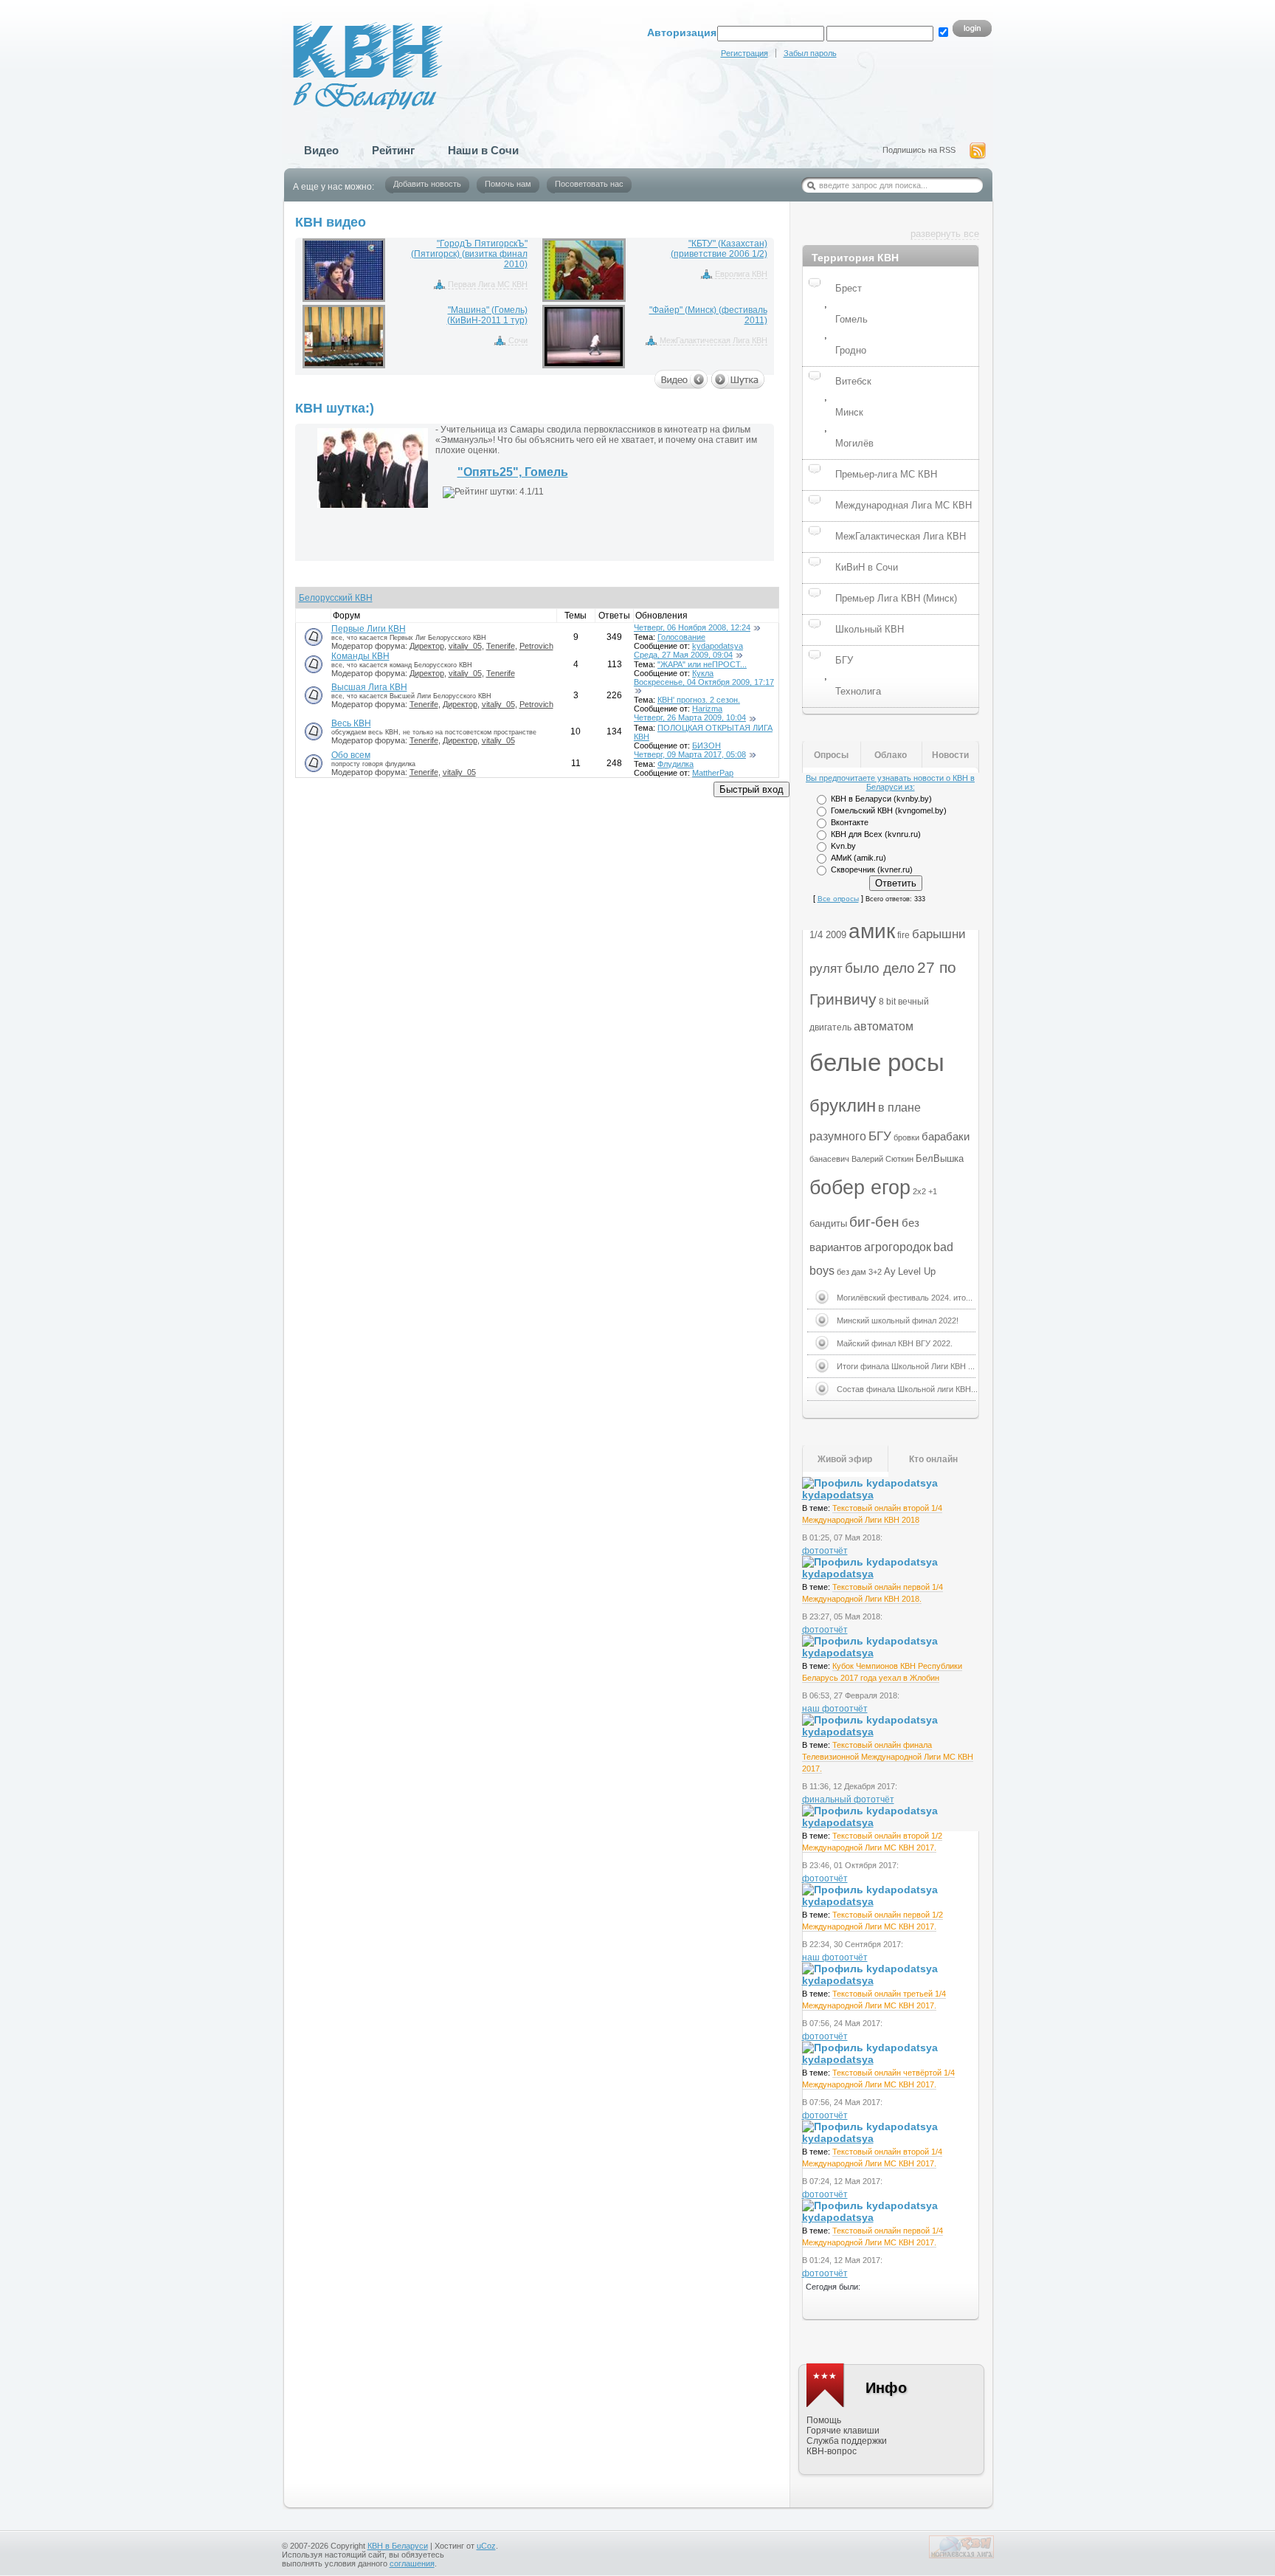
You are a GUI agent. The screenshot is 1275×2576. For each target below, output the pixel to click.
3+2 (875, 1272)
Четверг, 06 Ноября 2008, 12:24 (692, 627)
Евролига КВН (741, 274)
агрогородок (898, 1247)
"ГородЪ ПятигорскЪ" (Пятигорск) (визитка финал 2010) (469, 254)
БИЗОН (706, 745)
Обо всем (351, 755)
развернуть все (945, 234)
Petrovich (536, 646)
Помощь (824, 2420)
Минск (849, 412)
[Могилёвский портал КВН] (961, 2555)
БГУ (844, 660)
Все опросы (838, 899)
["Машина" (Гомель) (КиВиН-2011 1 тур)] (344, 337)
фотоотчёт (825, 1551)
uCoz (486, 2546)
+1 (933, 1191)
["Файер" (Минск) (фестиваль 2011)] (584, 337)
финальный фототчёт (848, 1800)
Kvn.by (843, 846)
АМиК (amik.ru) (858, 858)
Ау (890, 1271)
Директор (427, 646)
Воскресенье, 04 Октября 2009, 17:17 (704, 682)
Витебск (853, 381)
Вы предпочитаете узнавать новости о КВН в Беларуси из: (890, 782)
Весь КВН (351, 723)
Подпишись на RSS (919, 150)
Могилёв (854, 443)
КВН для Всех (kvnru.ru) (876, 834)
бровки (906, 1137)
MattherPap (713, 773)
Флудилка (675, 764)
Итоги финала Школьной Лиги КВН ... (906, 1366)
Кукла (703, 673)
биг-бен (874, 1222)
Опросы (831, 755)
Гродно (851, 350)
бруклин (843, 1105)
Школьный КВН (870, 629)
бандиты (828, 1223)
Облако (891, 755)
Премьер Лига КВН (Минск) (896, 598)
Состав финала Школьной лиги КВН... (907, 1389)
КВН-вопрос (832, 2451)
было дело (880, 968)
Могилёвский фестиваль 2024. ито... (905, 1298)
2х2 (919, 1191)
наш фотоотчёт (835, 1709)
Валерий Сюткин (882, 1159)
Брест (849, 288)
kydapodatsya (718, 646)
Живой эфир (845, 1459)
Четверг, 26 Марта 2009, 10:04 (690, 717)
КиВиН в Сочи (867, 567)
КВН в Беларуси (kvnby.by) (881, 799)
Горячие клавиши (843, 2431)
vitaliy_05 (465, 646)
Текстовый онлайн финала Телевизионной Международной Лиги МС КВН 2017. (888, 1757)
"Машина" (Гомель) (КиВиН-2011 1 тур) (487, 315)
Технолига (858, 691)
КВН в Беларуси (398, 2546)
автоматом (884, 1026)
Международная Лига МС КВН (903, 505)
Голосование (681, 637)
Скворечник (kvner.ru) (872, 869)
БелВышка (940, 1158)
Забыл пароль (810, 53)
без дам (851, 1272)
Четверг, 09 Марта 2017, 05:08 (690, 754)
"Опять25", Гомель (513, 472)
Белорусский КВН (336, 598)
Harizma (707, 709)
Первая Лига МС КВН (488, 284)
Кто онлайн (933, 1459)
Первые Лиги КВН (369, 629)
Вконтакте (850, 822)
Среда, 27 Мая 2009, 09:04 (683, 655)
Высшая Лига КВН (369, 687)
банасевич (829, 1159)
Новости (950, 755)
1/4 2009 (828, 935)
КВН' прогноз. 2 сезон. (699, 700)
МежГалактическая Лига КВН (713, 340)
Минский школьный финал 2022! (898, 1320)
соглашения (412, 2563)
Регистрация (744, 53)
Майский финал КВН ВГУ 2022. (895, 1343)
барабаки (946, 1137)
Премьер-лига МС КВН (886, 474)
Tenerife (501, 646)
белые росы (877, 1063)
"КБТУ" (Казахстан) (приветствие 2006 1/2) (719, 249)
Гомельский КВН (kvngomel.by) (889, 810)
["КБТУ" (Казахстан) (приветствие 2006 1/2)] (584, 270)
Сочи (518, 340)
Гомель (851, 319)
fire (903, 935)
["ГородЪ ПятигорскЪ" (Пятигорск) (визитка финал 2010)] (344, 270)
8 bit (887, 1002)
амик (872, 931)
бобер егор (860, 1188)
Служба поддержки (847, 2441)
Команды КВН (360, 656)
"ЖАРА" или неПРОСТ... (702, 664)
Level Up (917, 1271)
